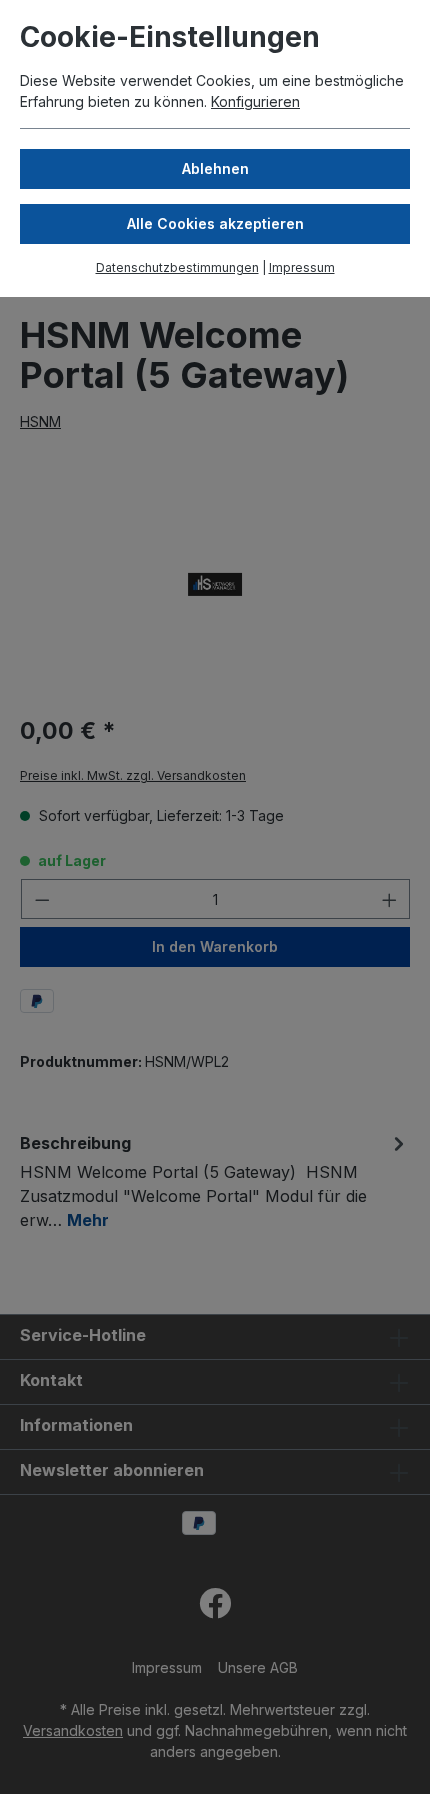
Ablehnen (215, 168)
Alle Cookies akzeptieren (215, 223)
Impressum (302, 267)
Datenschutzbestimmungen (177, 267)
